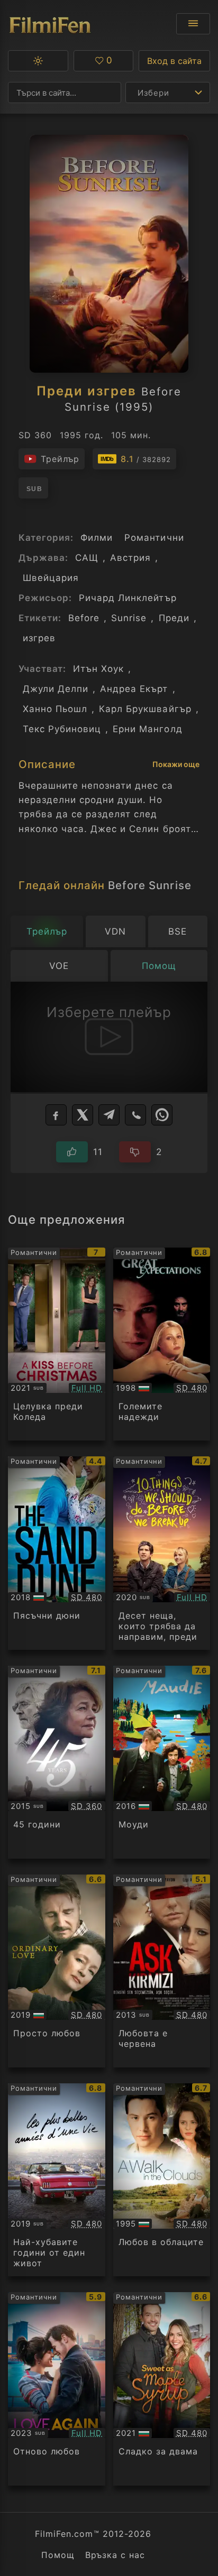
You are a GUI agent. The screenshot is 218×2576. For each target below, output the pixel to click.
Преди (174, 618)
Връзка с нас (115, 2555)
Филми (97, 538)
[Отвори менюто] (193, 24)
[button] (38, 61)
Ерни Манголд (147, 729)
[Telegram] (109, 1115)
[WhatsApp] (162, 1115)
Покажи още (176, 764)
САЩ (87, 558)
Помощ (58, 2555)
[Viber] (135, 1115)
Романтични (154, 538)
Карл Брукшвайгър (145, 709)
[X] (83, 1115)
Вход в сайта (174, 61)
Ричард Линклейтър (128, 598)
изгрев (39, 638)
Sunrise (129, 618)
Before (84, 618)
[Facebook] (56, 1115)
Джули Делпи (56, 689)
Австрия (130, 558)
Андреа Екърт (134, 689)
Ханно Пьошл (55, 709)
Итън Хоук (98, 669)
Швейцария (51, 578)
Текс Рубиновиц (62, 729)
